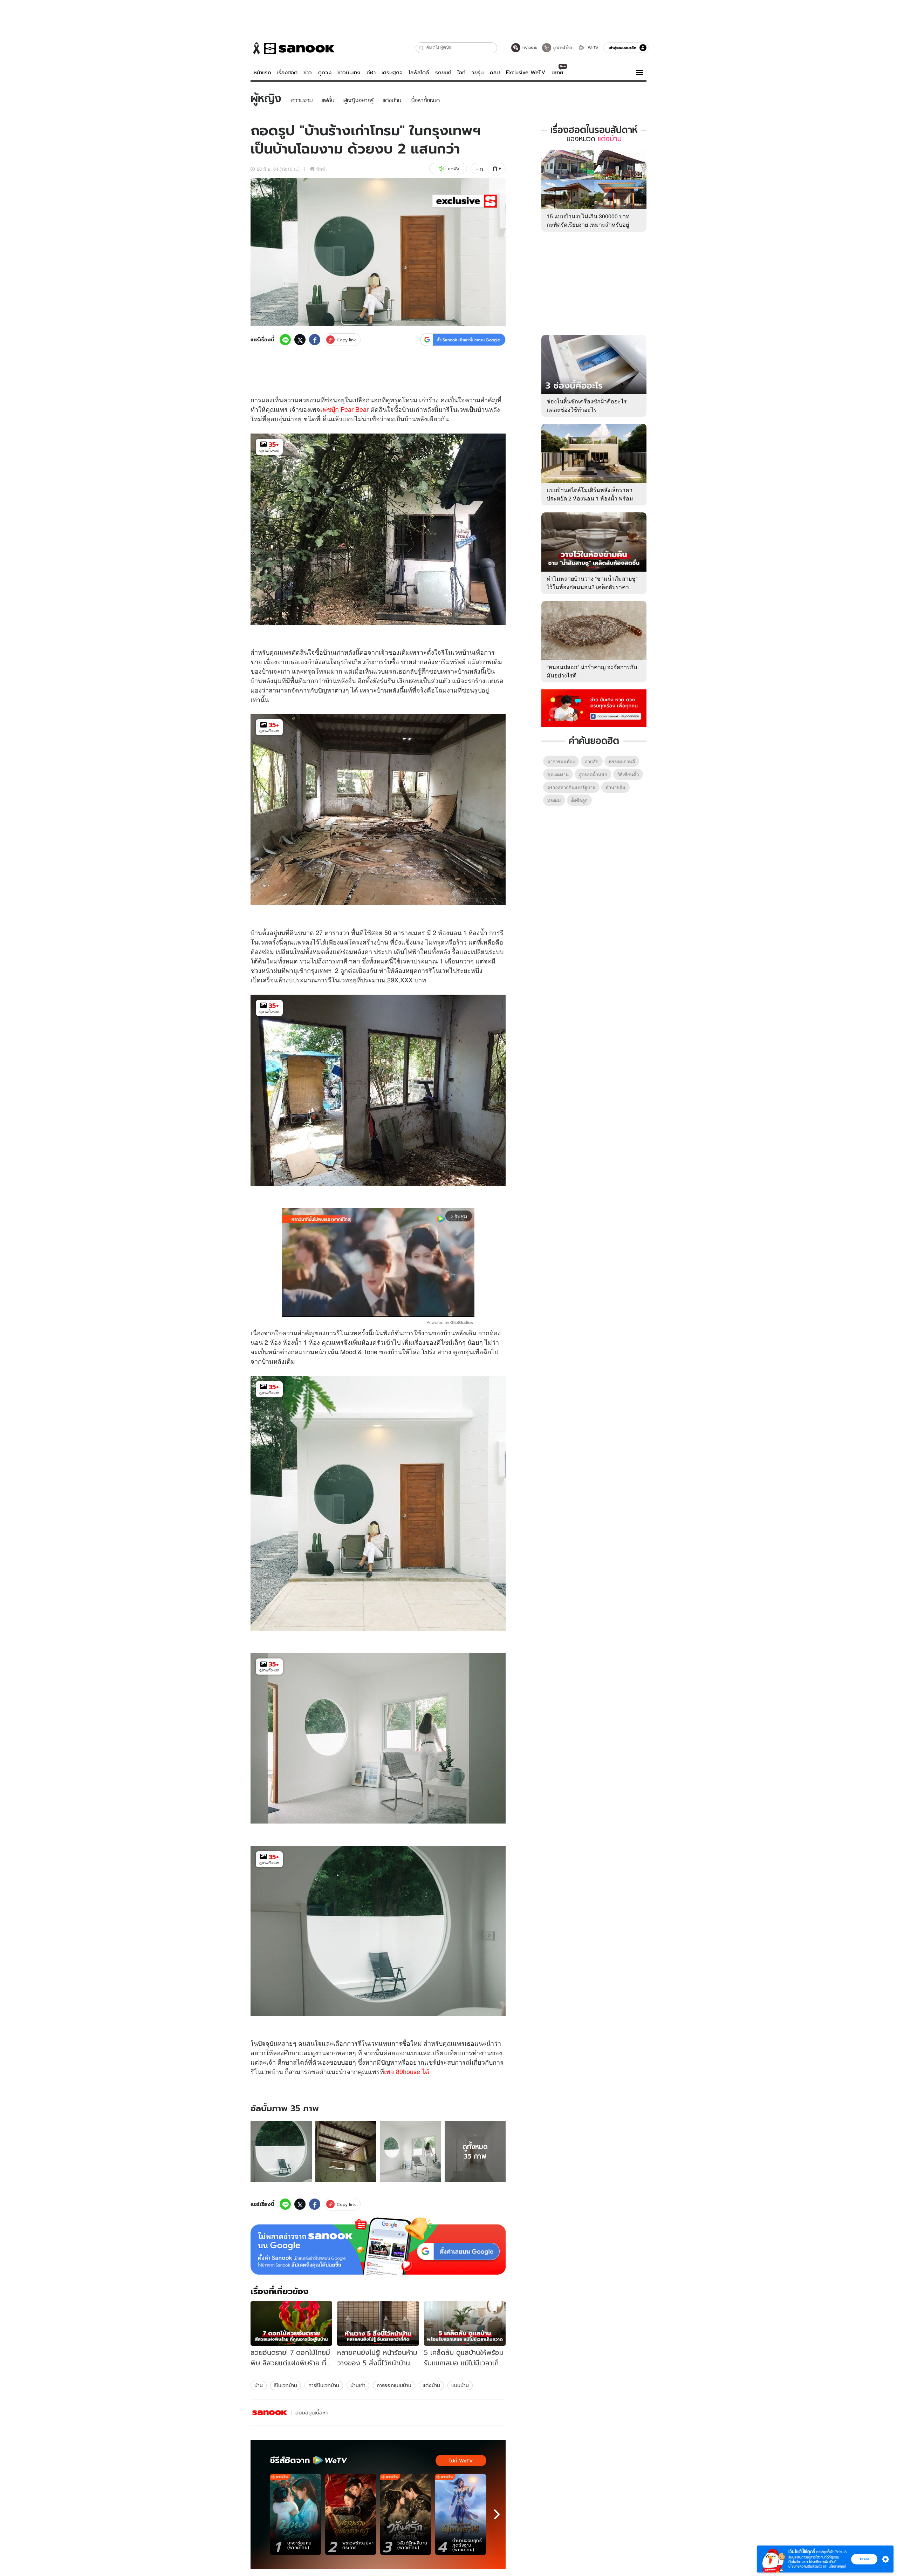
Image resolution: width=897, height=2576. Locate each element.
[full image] (281, 2151)
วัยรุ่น (477, 73)
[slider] (349, 1307)
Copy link (346, 340)
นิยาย (557, 73)
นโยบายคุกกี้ (837, 2566)
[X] (300, 340)
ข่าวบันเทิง (349, 73)
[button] (422, 48)
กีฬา (371, 73)
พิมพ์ (321, 169)
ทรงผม (554, 800)
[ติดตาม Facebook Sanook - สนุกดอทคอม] (594, 708)
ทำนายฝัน (615, 787)
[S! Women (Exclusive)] (270, 2413)
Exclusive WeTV (526, 73)
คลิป (495, 73)
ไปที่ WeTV (461, 2461)
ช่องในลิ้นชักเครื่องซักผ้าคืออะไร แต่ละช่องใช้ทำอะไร (587, 405)
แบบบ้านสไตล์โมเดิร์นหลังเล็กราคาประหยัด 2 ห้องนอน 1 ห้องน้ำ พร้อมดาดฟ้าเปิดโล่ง (590, 498)
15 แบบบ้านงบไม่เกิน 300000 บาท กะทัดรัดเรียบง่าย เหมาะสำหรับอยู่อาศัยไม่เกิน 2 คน (588, 224)
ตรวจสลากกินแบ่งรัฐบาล (571, 787)
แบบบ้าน (460, 2385)
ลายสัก (592, 761)
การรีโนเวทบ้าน (324, 2385)
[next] (497, 2514)
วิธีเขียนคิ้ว (628, 774)
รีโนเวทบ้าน (286, 2385)
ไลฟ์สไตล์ (419, 73)
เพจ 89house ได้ (407, 2071)
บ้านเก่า (358, 2385)
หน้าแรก (262, 73)
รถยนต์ (443, 73)
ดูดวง (325, 73)
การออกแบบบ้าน (394, 2385)
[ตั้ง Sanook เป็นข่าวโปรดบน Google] (378, 2246)
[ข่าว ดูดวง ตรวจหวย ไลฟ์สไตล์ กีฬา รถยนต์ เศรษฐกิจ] (293, 48)
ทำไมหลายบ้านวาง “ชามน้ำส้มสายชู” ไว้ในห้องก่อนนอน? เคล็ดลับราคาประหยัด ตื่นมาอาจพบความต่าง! (592, 587)
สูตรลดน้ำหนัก (593, 774)
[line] (285, 340)
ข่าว (308, 73)
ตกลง (864, 2559)
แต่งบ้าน (431, 2385)
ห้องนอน (450, 932)
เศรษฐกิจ (392, 73)
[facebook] (315, 340)
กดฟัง (453, 169)
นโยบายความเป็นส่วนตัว (805, 2566)
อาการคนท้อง (561, 761)
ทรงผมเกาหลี (622, 761)
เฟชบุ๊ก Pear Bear (345, 409)
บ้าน (408, 409)
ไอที (461, 73)
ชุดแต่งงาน (558, 774)
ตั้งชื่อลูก (579, 800)
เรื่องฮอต (287, 73)
